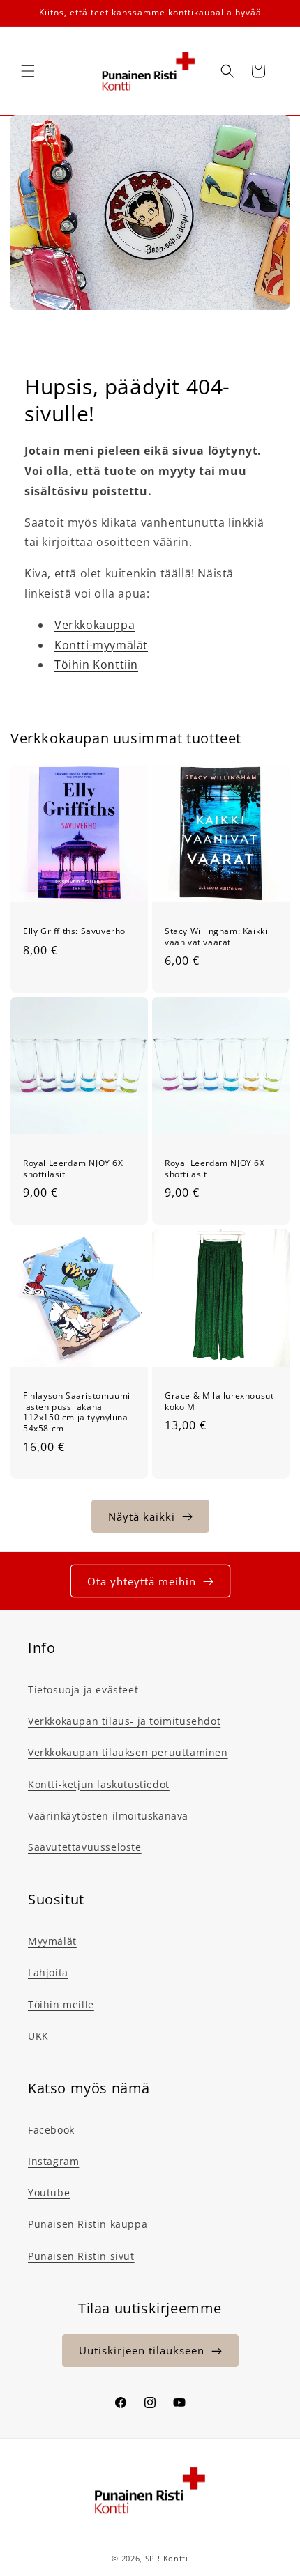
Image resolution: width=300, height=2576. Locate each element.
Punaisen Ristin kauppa (88, 2224)
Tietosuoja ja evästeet (83, 1690)
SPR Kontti (167, 2558)
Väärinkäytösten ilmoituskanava (108, 1816)
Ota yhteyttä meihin (142, 1581)
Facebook (51, 2130)
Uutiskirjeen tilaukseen (142, 2350)
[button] (28, 71)
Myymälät (52, 1941)
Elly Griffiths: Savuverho (74, 931)
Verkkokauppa (95, 625)
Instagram (53, 2161)
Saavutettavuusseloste (85, 1847)
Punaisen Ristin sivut (81, 2256)
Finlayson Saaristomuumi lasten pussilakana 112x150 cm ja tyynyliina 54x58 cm (77, 1412)
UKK (38, 2036)
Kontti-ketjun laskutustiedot (99, 1784)
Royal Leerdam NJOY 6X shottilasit (73, 1169)
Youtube (49, 2193)
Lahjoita (48, 1972)
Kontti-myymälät (101, 645)
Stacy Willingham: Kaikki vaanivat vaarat (216, 937)
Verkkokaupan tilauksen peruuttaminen (128, 1752)
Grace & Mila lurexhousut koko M (219, 1401)
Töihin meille (61, 2004)
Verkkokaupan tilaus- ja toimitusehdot (124, 1721)
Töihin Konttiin (96, 665)
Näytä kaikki (142, 1516)
